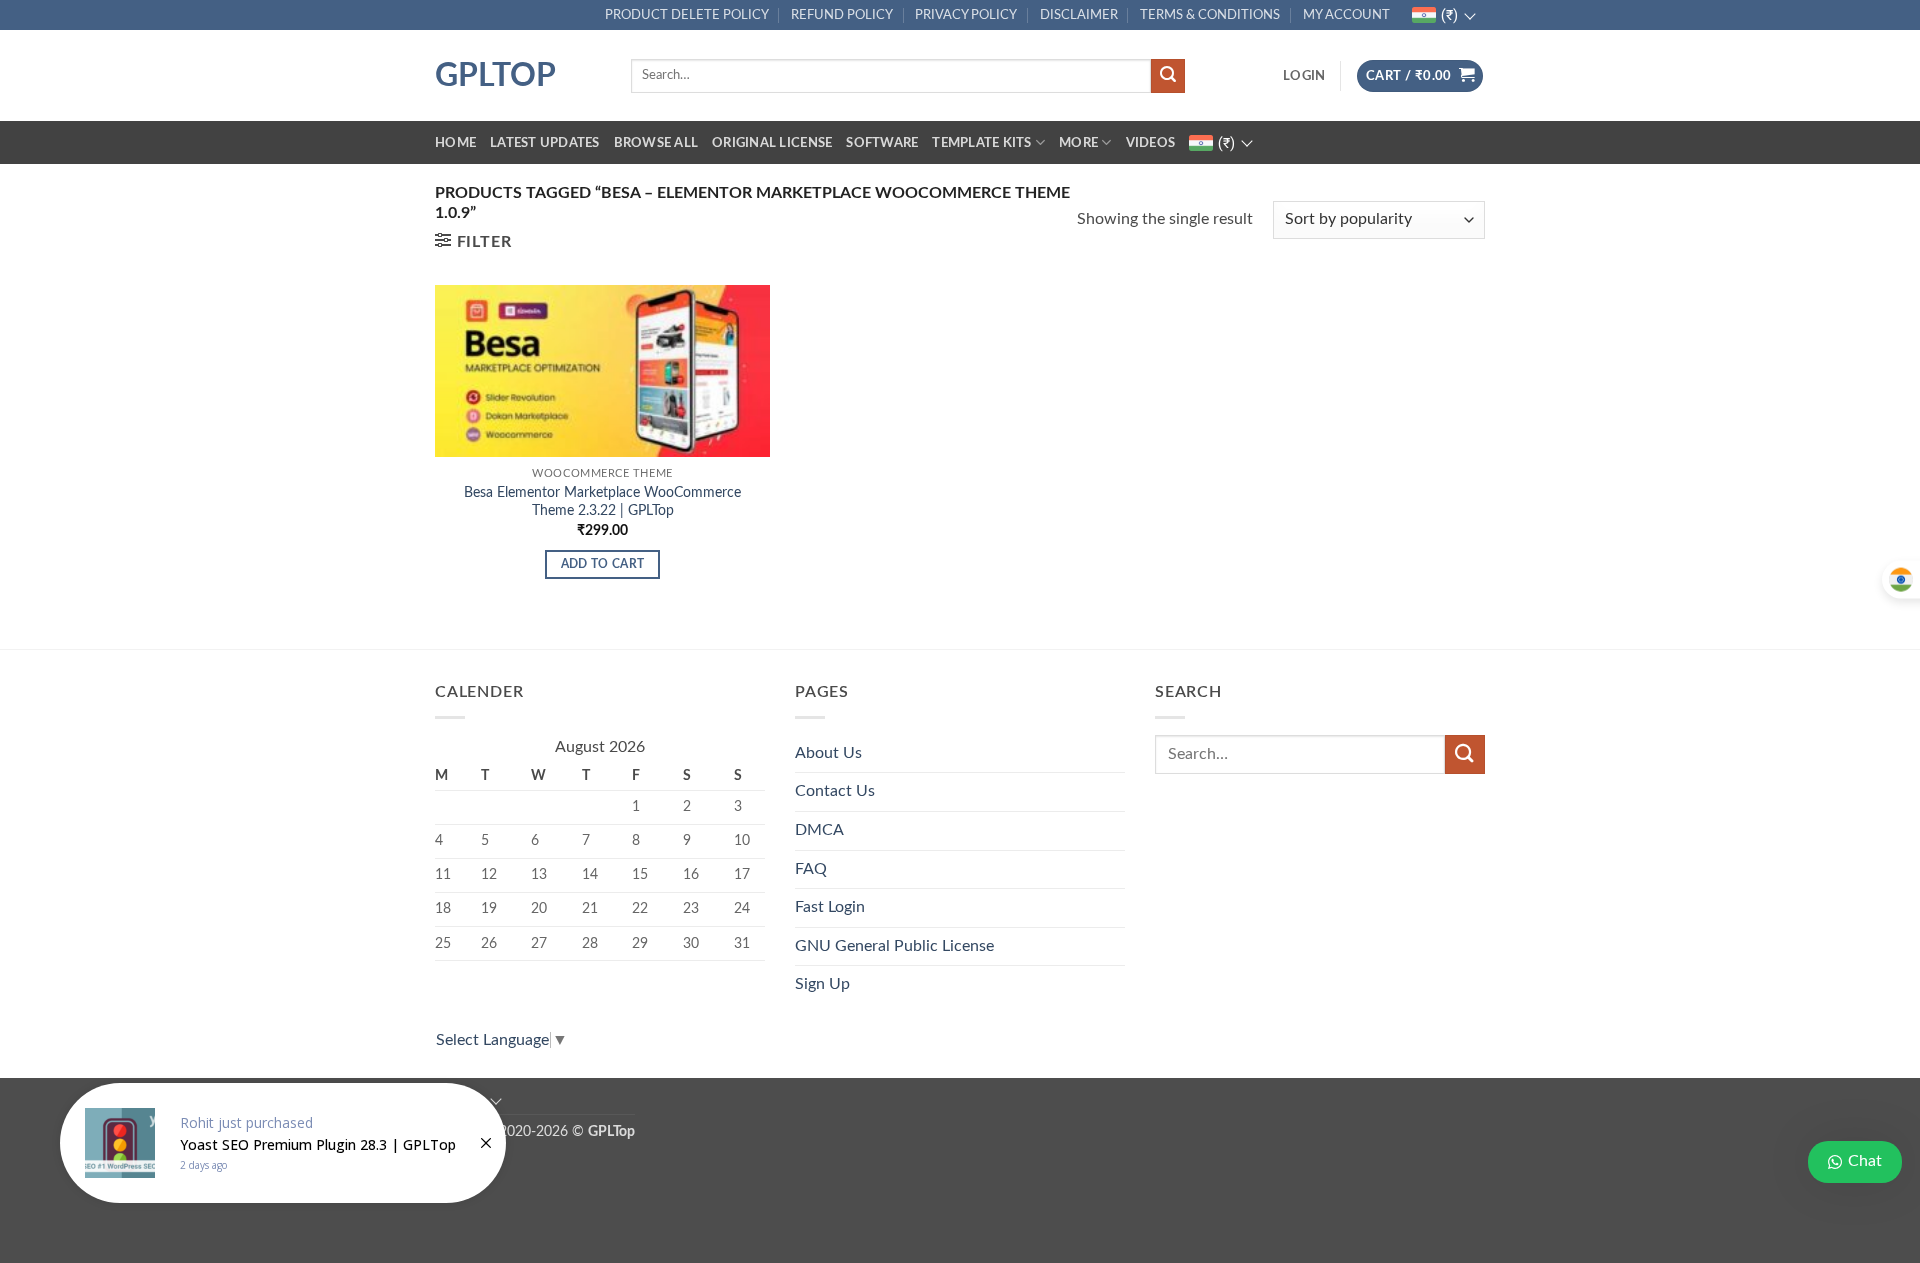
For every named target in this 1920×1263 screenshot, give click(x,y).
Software (882, 143)
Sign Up (822, 984)
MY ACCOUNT (1346, 15)
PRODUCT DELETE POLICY (687, 15)
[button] (1304, 76)
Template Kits (981, 143)
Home (455, 143)
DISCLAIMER (1079, 15)
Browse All (656, 143)
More (1078, 143)
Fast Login (830, 907)
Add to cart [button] (603, 564)
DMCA (819, 830)
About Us (828, 753)
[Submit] (1168, 76)
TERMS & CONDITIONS (1210, 15)
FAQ (811, 869)
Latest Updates (545, 143)
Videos (1151, 143)
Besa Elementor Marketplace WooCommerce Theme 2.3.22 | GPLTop (602, 502)
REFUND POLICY (842, 15)
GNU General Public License (894, 946)
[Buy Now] (283, 1143)
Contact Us (835, 791)
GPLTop (495, 76)
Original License (772, 143)
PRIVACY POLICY (966, 15)
